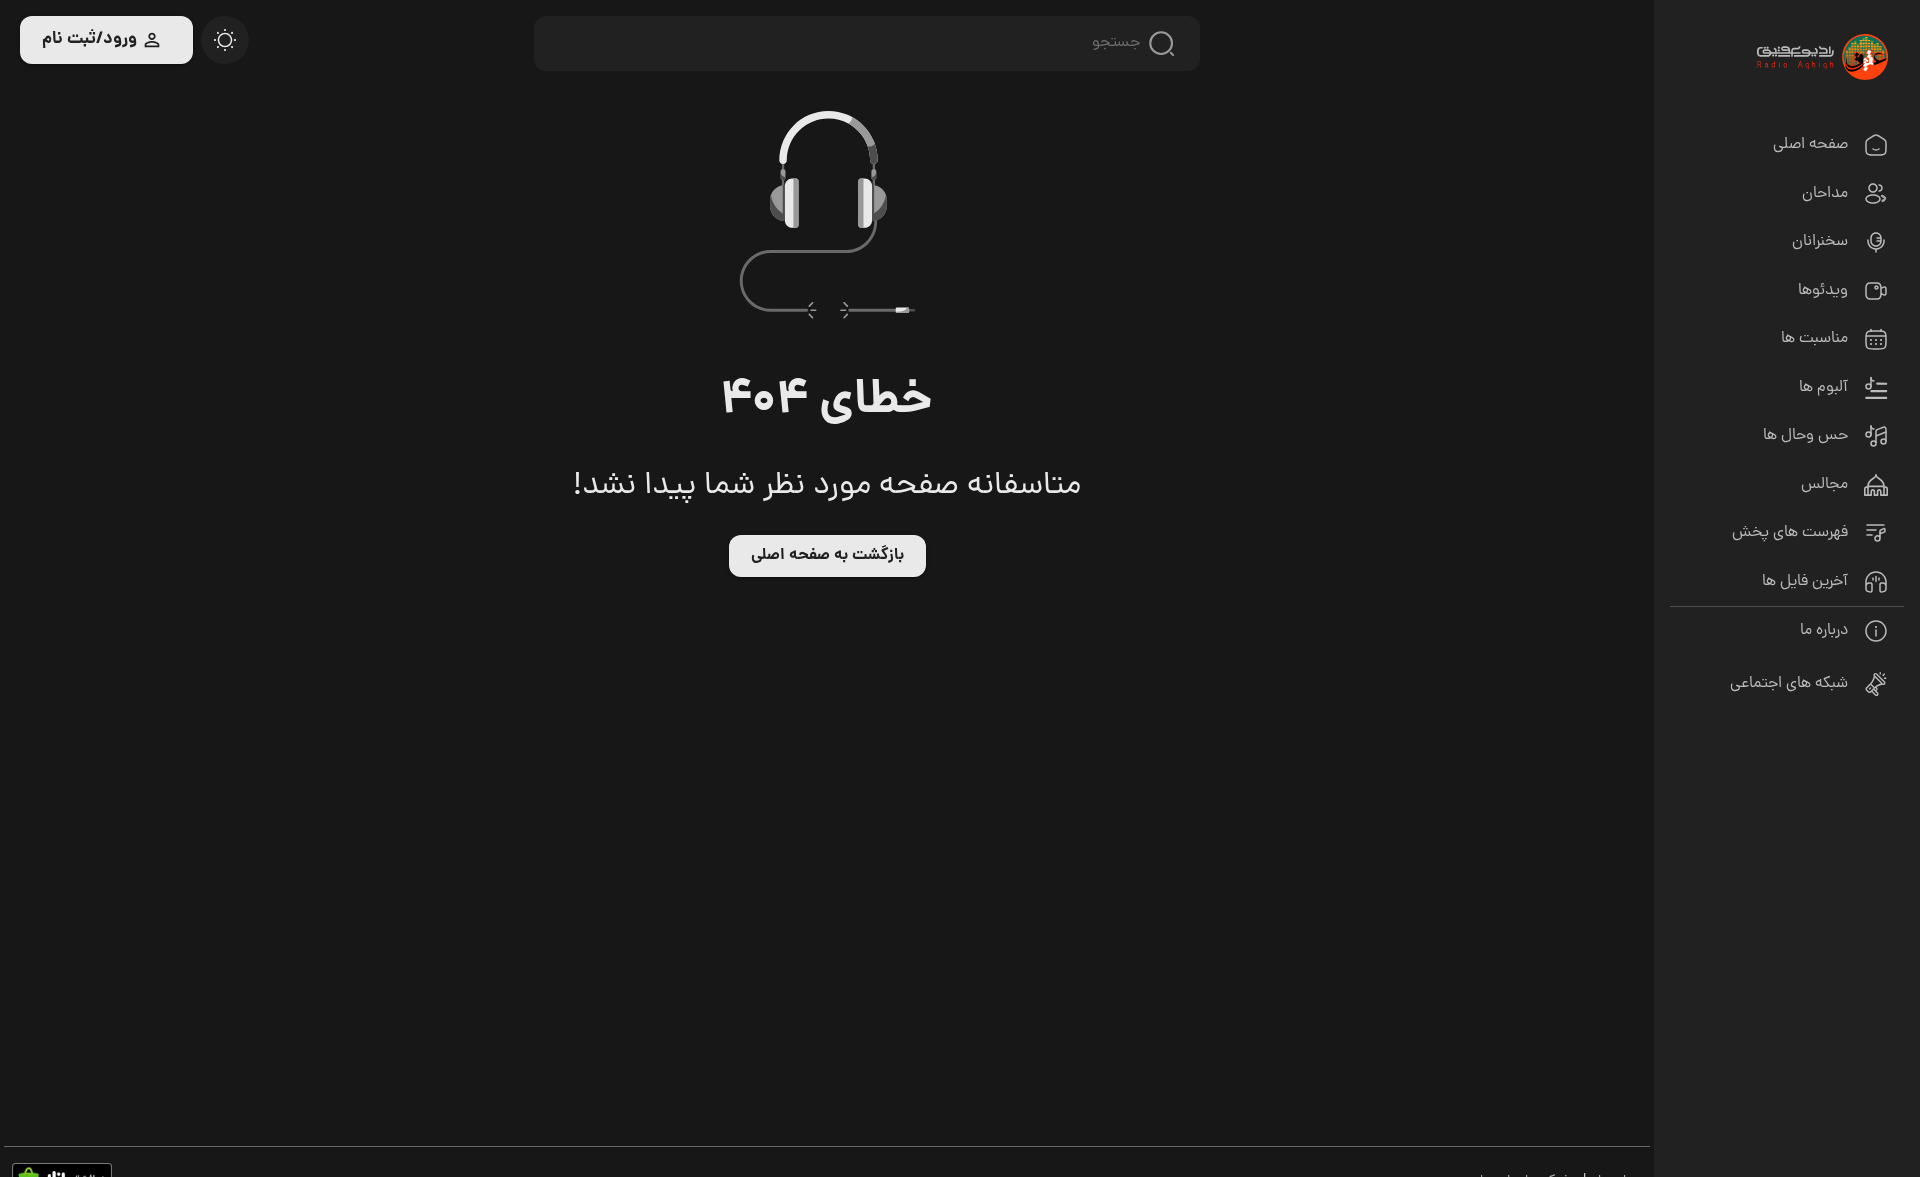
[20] (225, 40)
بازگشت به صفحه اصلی (827, 555)
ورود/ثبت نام (89, 39)
